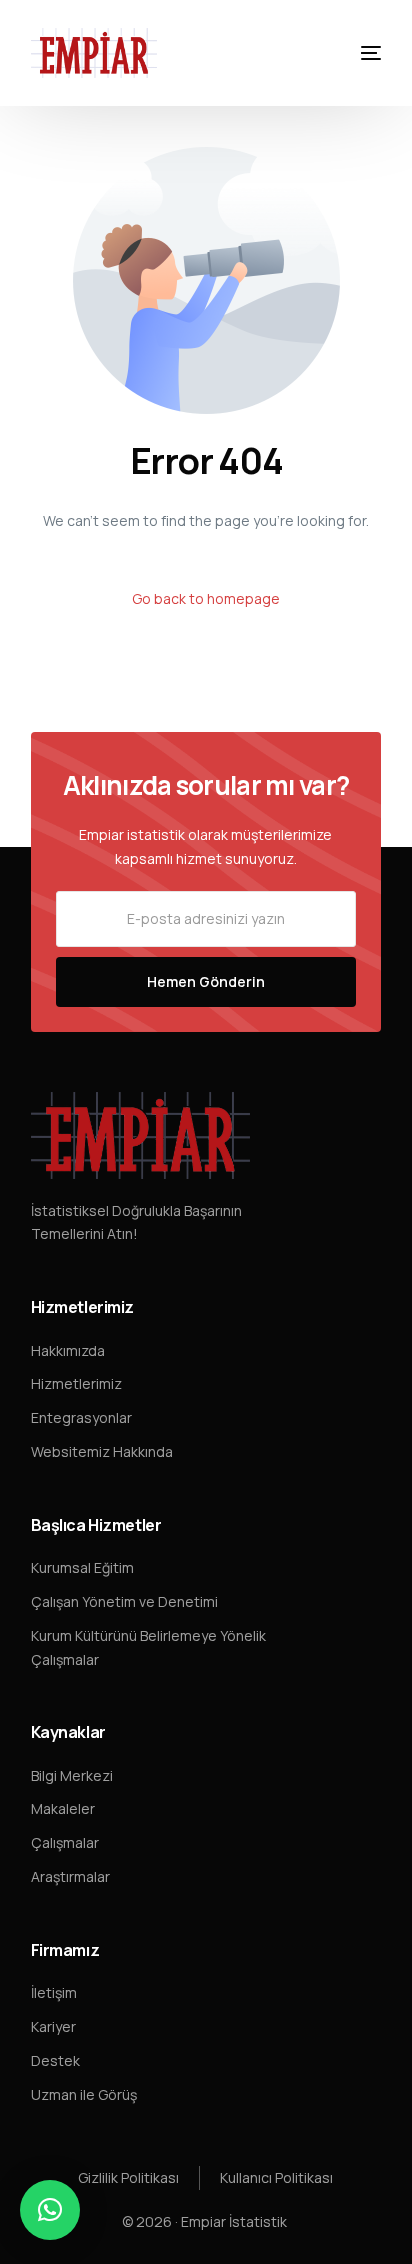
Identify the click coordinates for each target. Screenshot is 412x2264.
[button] (50, 2210)
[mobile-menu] (356, 53)
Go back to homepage (206, 598)
